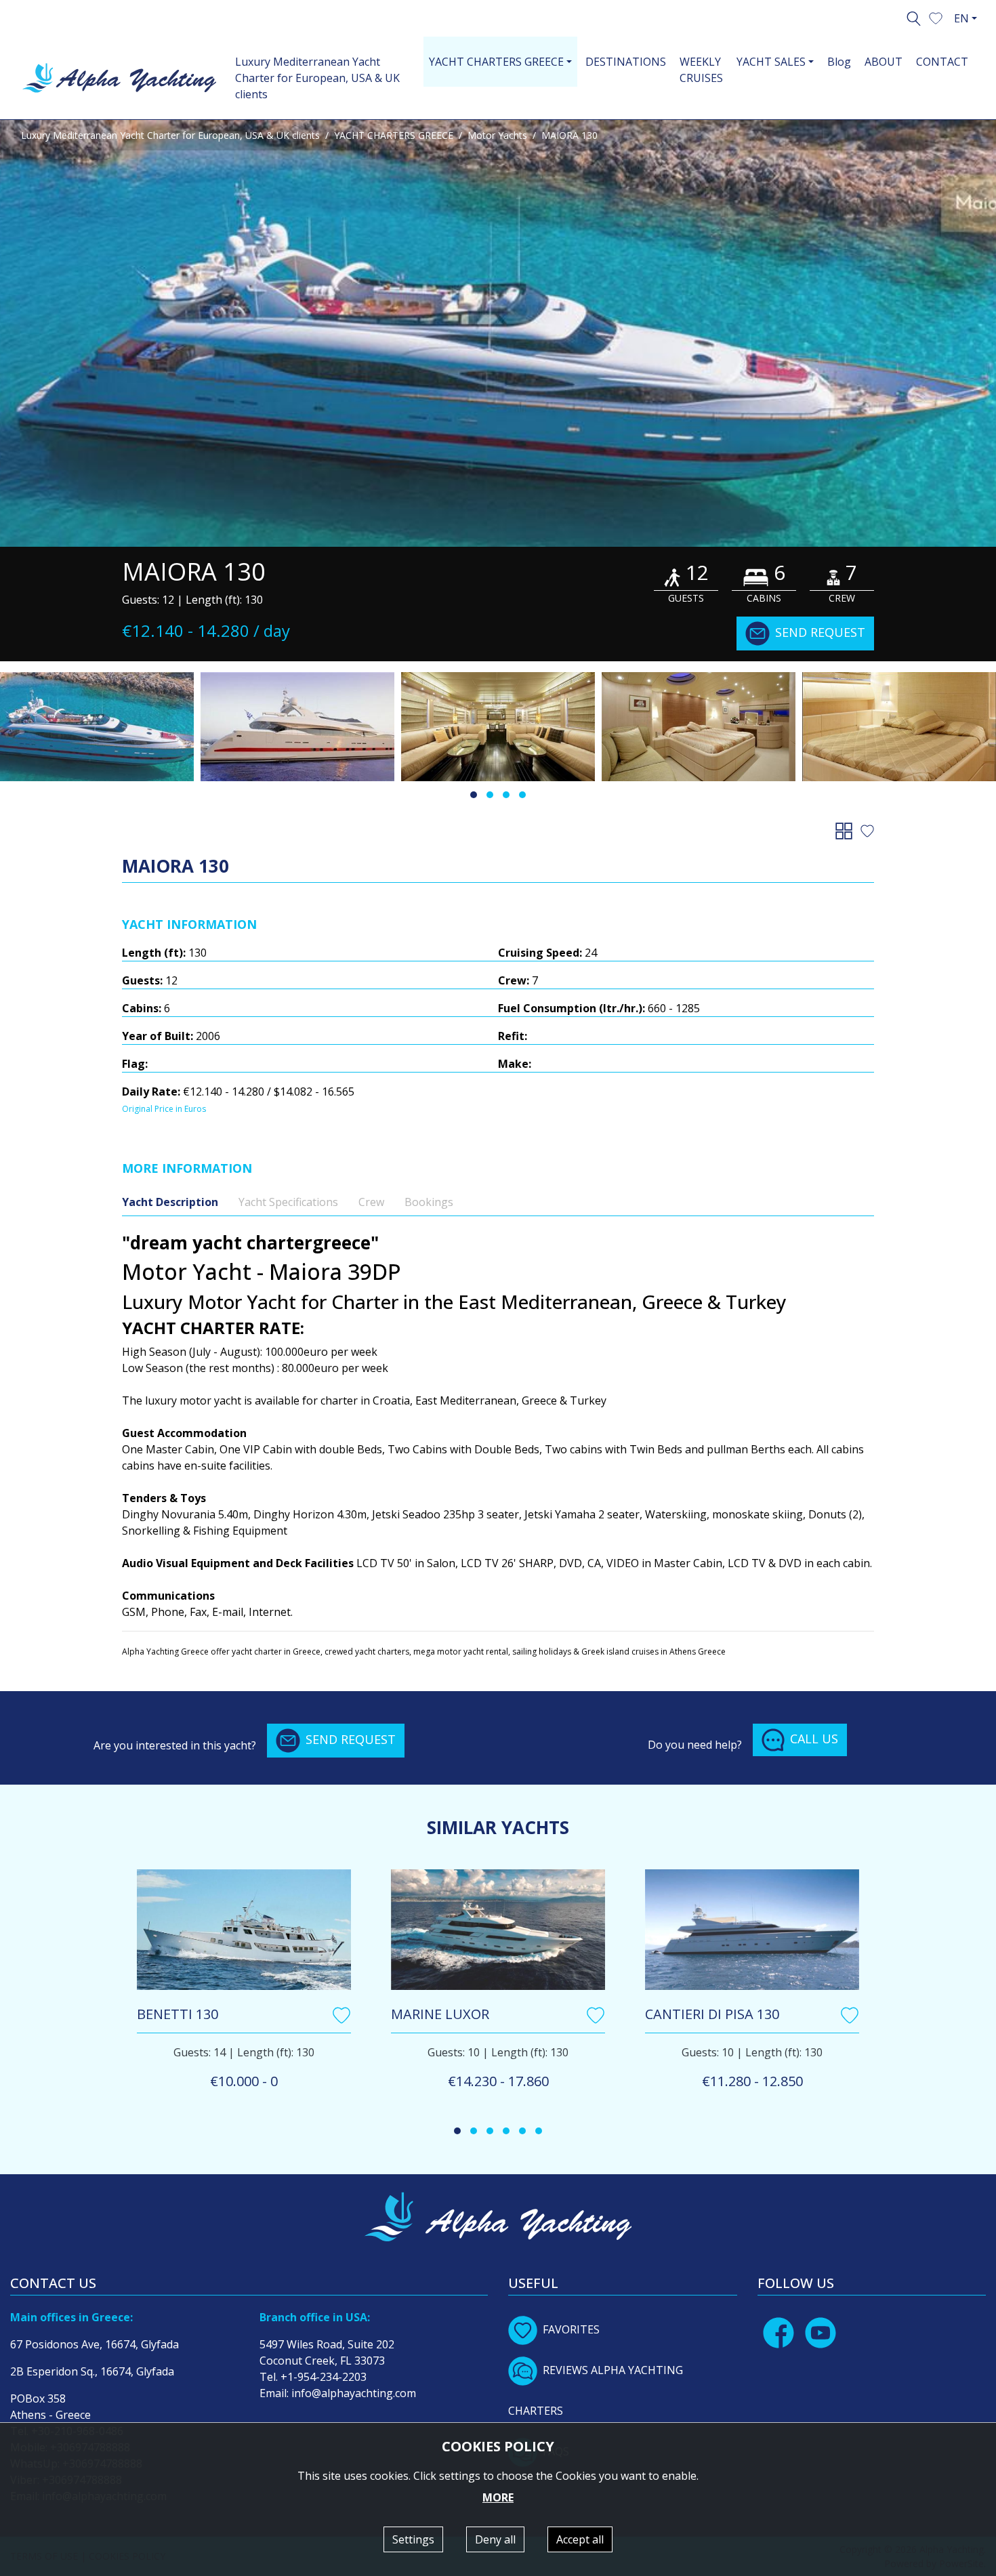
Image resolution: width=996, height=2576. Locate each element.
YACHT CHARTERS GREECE (394, 135)
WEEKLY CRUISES (701, 70)
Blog (839, 62)
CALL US (814, 1739)
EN (961, 18)
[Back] (847, 830)
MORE (498, 2497)
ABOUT (884, 62)
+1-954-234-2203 (324, 2377)
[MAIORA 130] (498, 333)
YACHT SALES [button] (771, 62)
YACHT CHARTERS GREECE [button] (496, 62)
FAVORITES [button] (571, 2329)
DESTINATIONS (626, 62)
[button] (936, 17)
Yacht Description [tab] (170, 1202)
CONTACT (942, 62)
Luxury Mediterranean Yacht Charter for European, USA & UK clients (317, 78)
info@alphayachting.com (354, 2393)
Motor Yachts (497, 135)
